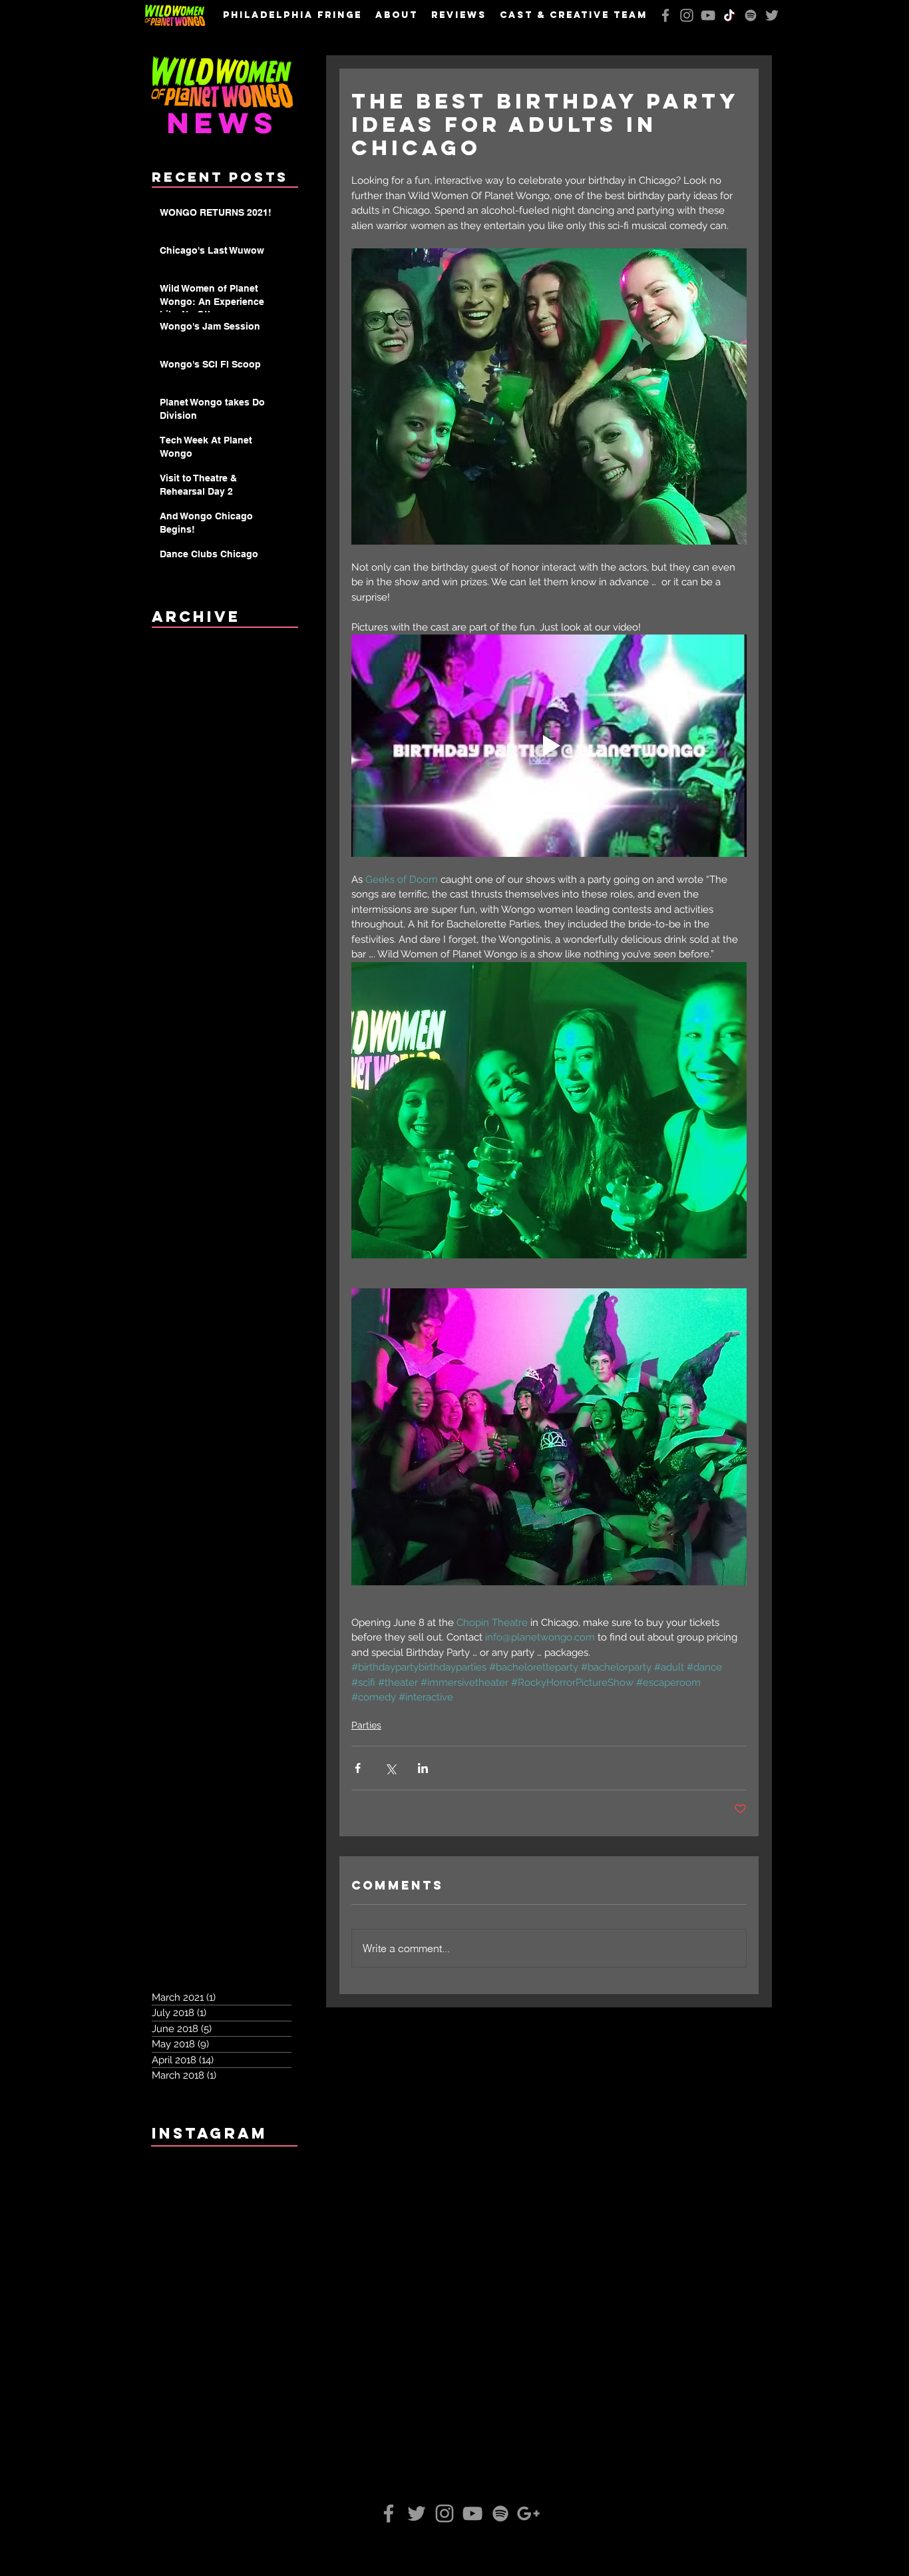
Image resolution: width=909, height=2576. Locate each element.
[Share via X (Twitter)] (390, 1768)
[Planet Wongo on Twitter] (772, 15)
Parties (366, 1725)
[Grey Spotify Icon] (751, 15)
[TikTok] (729, 15)
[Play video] (549, 746)
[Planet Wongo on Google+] (528, 2513)
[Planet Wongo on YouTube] (708, 15)
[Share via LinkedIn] (423, 1768)
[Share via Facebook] (358, 1768)
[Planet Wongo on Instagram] (687, 15)
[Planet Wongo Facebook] (665, 15)
